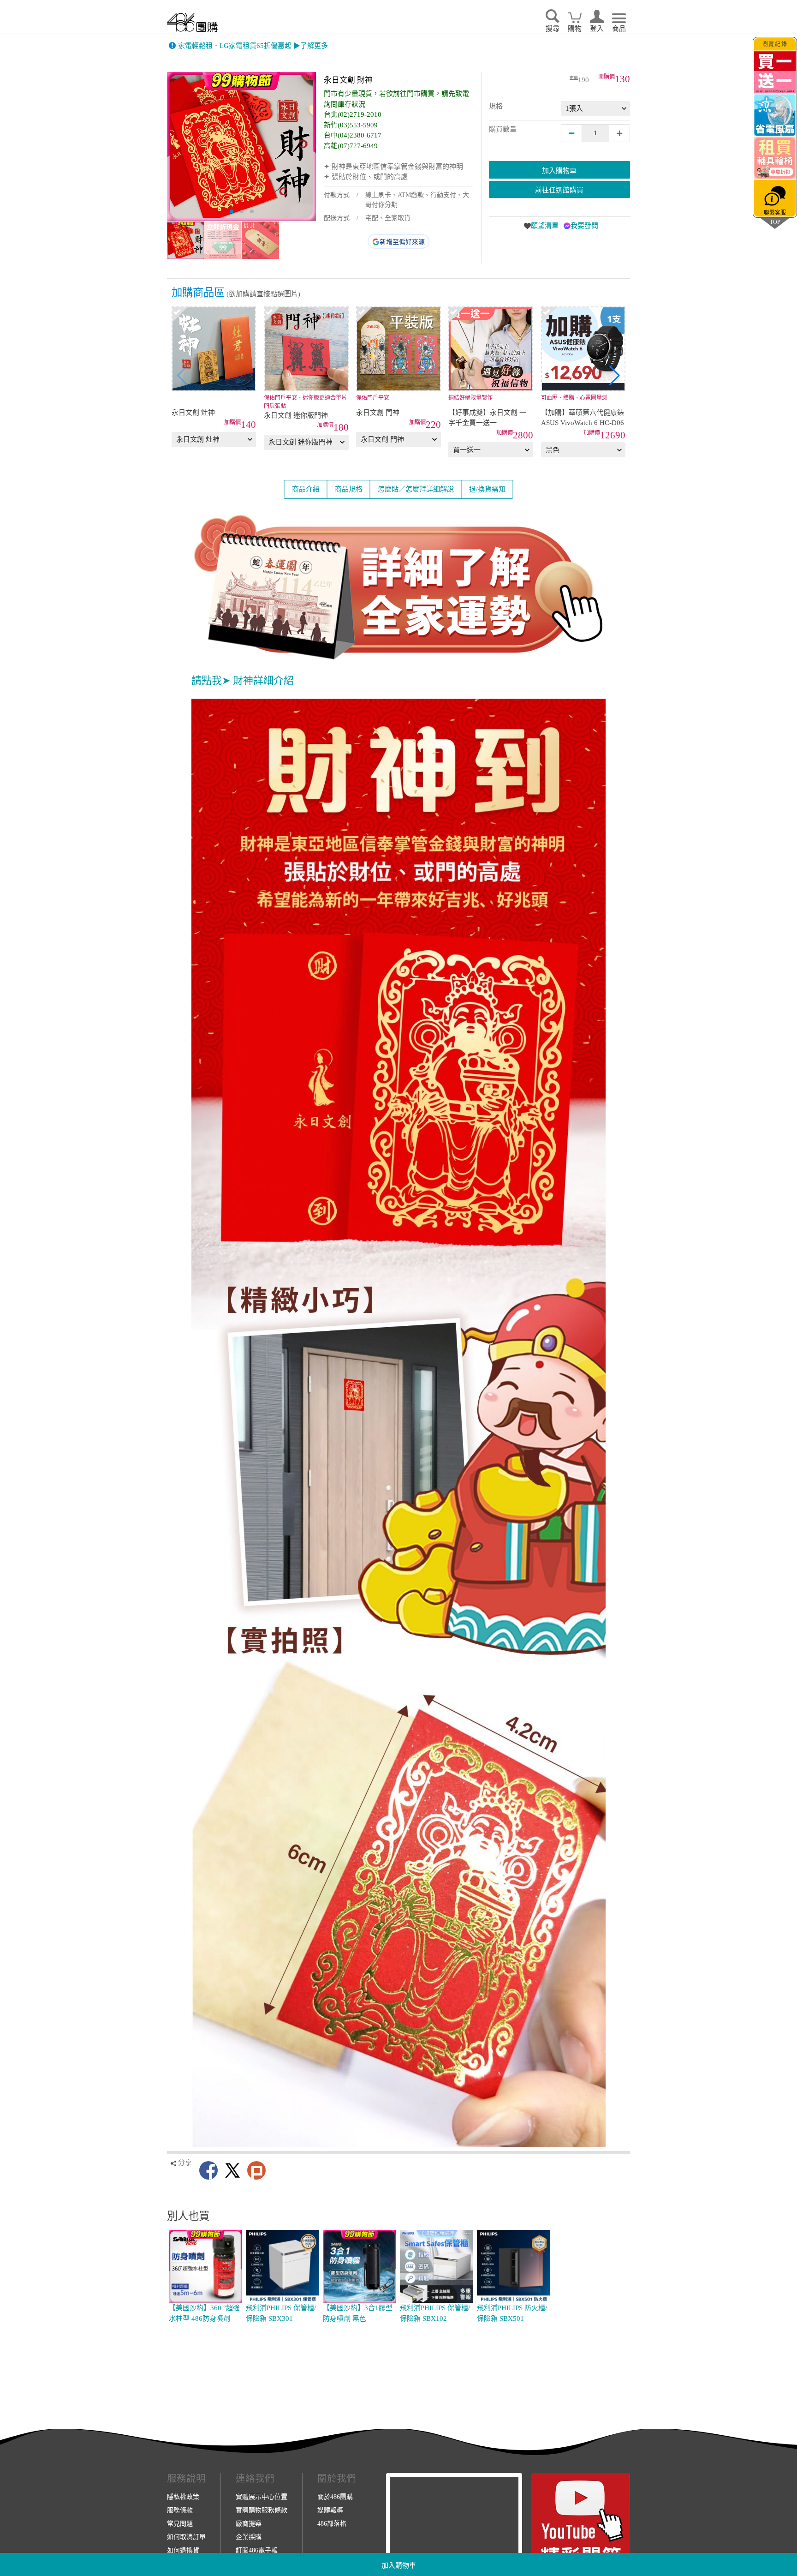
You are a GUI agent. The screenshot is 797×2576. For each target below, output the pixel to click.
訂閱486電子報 (257, 2550)
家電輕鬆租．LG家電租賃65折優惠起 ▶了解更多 (253, 46)
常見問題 (180, 2523)
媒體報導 (330, 2510)
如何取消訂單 (186, 2537)
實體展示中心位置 (262, 2497)
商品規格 (349, 489)
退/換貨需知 (487, 489)
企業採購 (249, 2537)
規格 (496, 106)
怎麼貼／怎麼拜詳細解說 (416, 489)
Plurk (256, 2170)
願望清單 (545, 226)
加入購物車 (399, 2565)
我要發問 (584, 226)
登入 (597, 29)
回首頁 (192, 22)
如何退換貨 (183, 2550)
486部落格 (332, 2523)
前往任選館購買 (559, 190)
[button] (615, 376)
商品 (619, 29)
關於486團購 (335, 2497)
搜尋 (553, 29)
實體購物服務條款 (262, 2510)
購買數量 (503, 129)
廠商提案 (249, 2523)
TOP (775, 222)
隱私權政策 (183, 2497)
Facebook (208, 2170)
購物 (575, 29)
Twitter (232, 2170)
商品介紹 (306, 489)
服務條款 (180, 2510)
